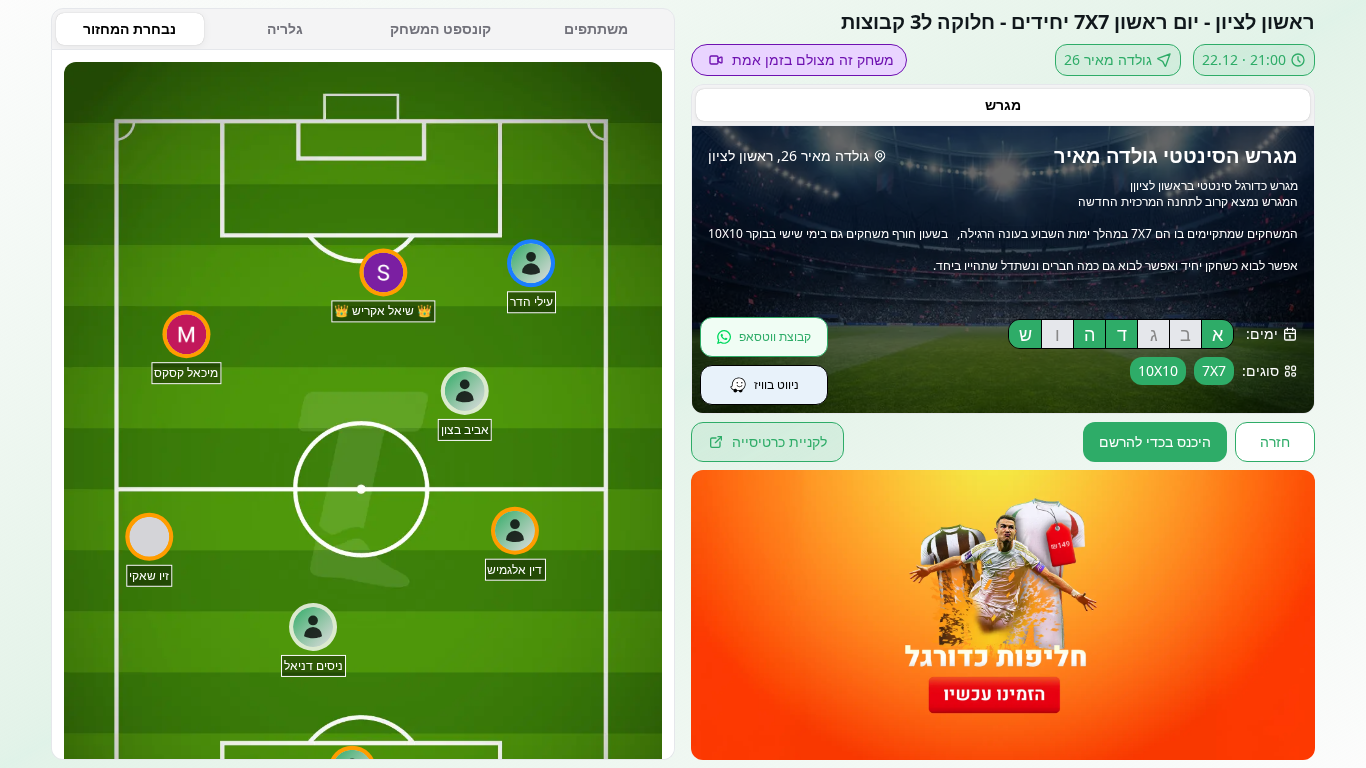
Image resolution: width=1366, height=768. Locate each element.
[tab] (1003, 105)
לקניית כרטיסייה (779, 441)
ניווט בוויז (776, 384)
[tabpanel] (363, 405)
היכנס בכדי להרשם (1155, 441)
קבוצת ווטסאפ (775, 336)
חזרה (1275, 441)
